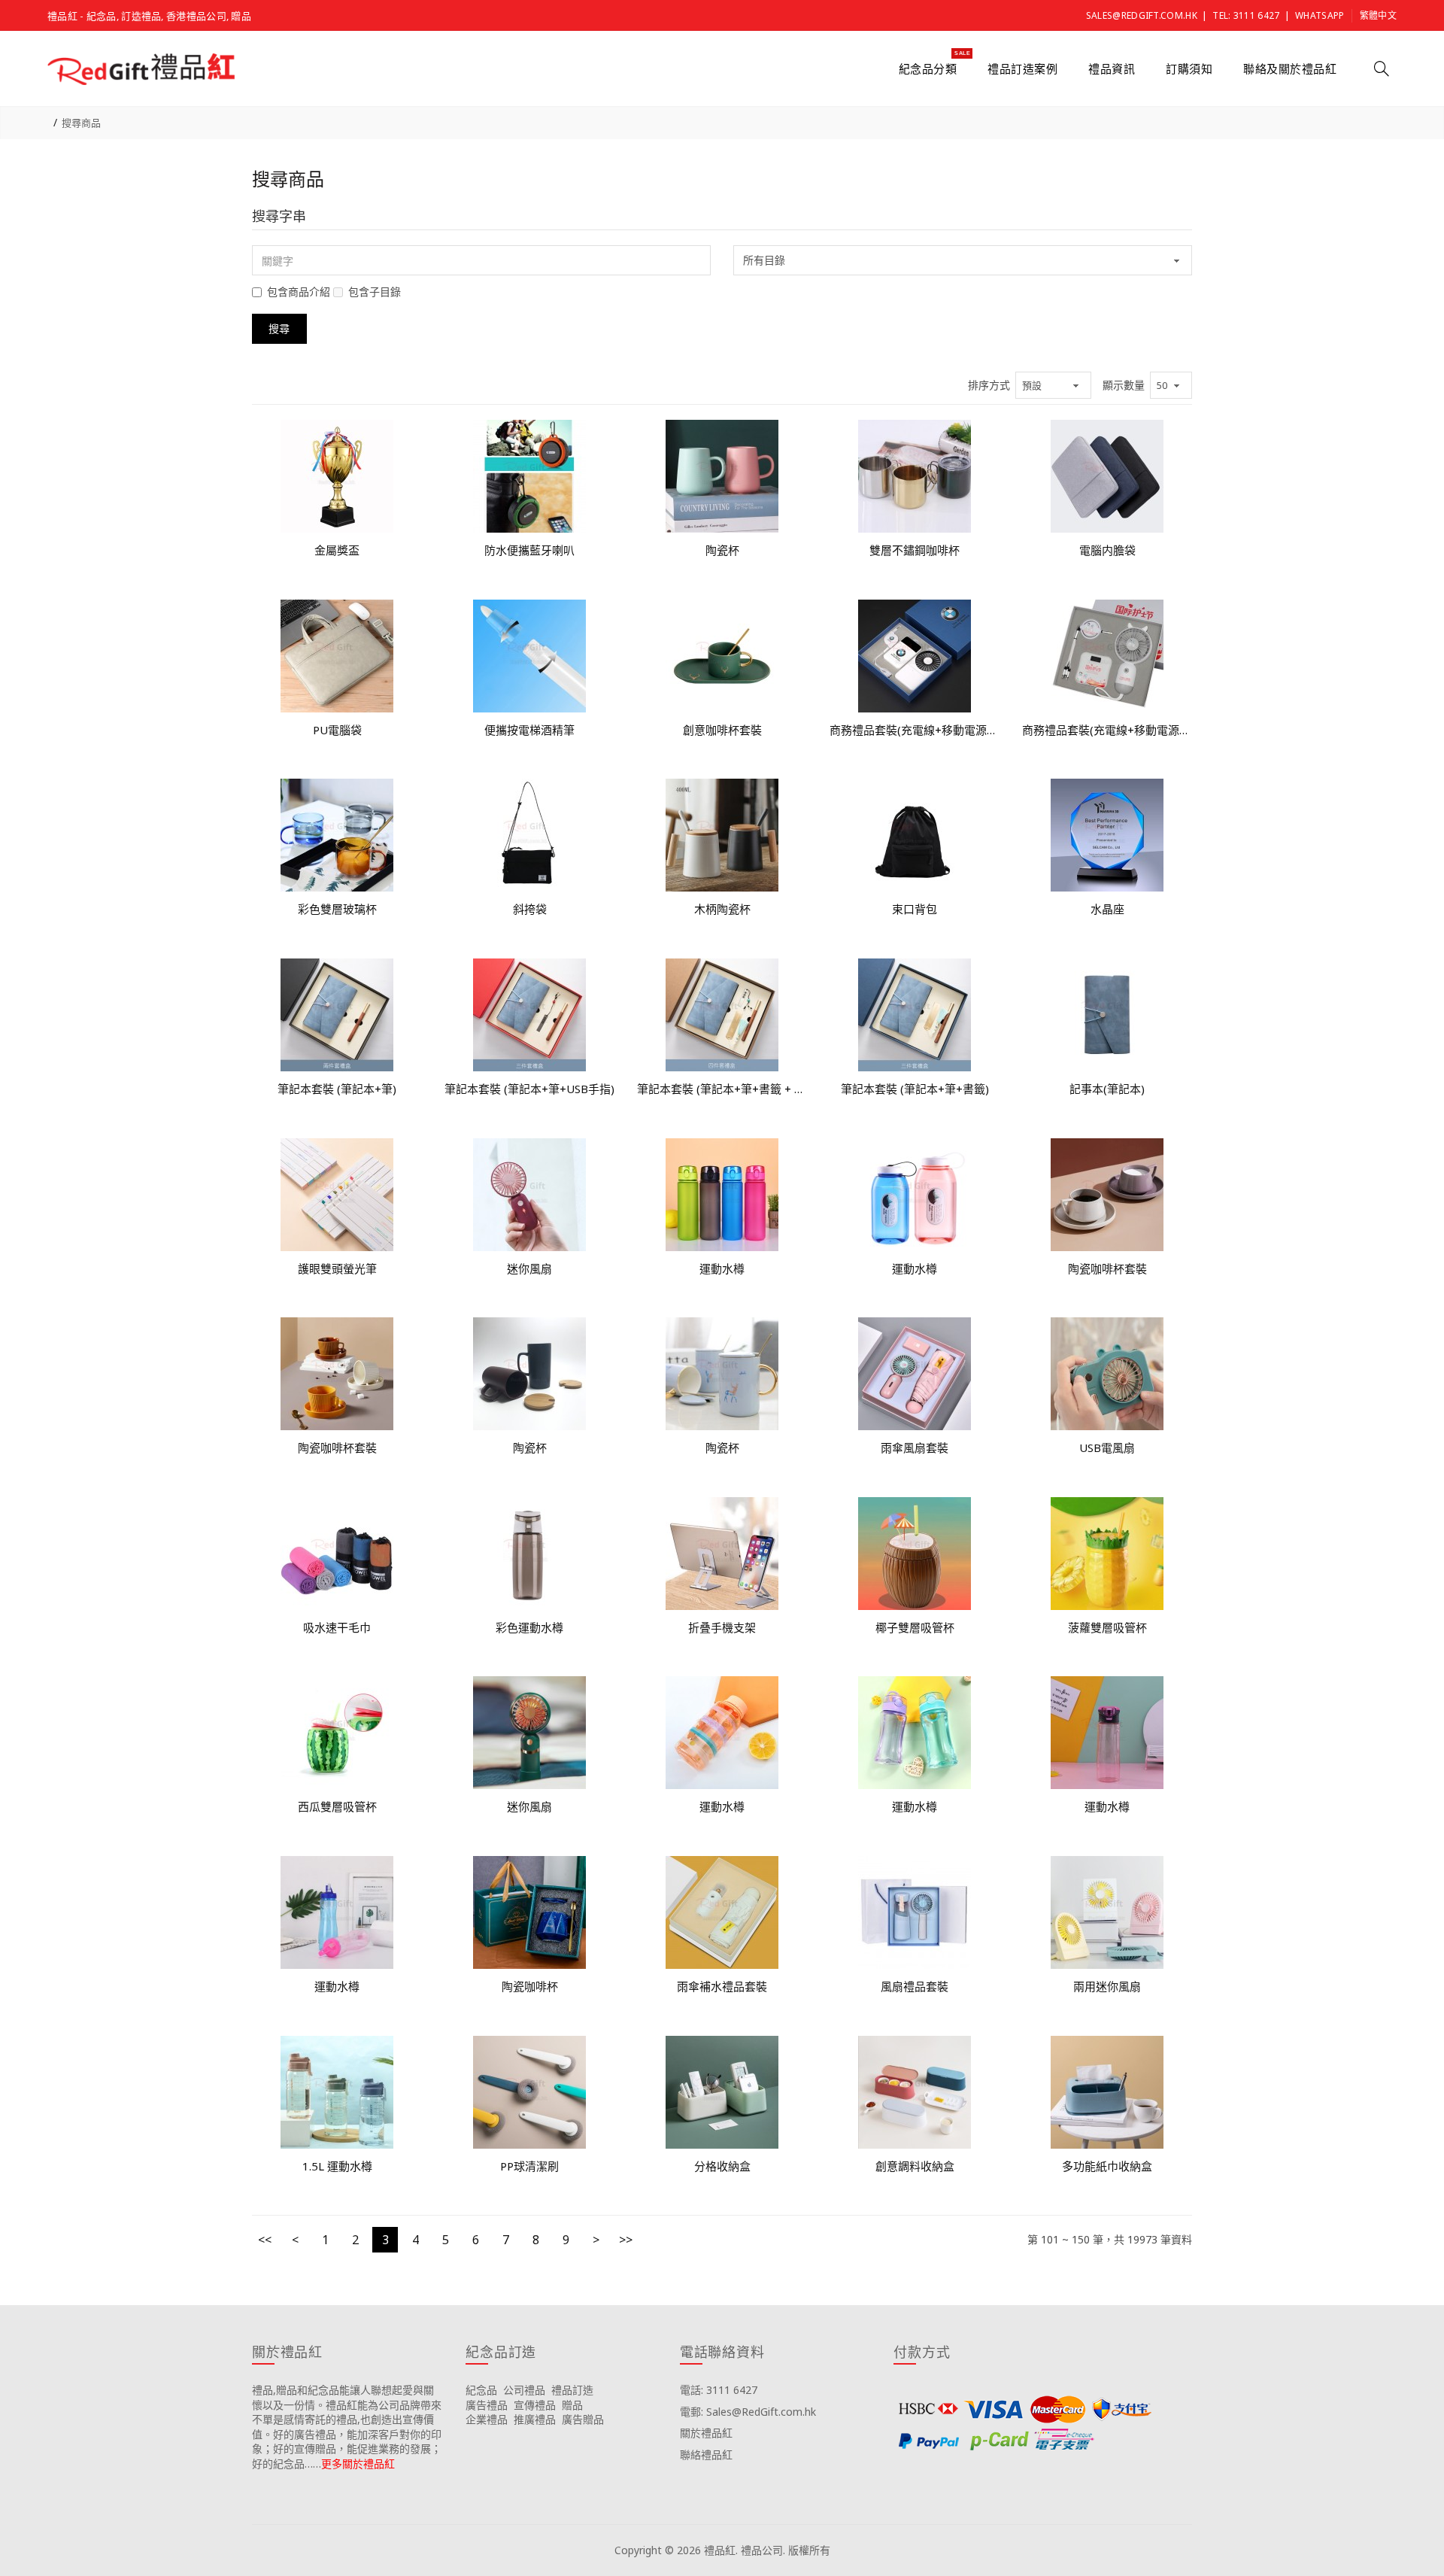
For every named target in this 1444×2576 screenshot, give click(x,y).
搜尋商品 (81, 123)
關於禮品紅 (706, 2433)
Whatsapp (1320, 15)
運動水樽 (722, 1268)
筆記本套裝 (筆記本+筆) (337, 1089)
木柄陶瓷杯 (722, 909)
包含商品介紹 (299, 292)
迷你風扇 (529, 1268)
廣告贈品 (583, 2419)
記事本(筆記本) (1107, 1089)
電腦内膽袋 (1107, 550)
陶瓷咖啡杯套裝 (1107, 1268)
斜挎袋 (530, 909)
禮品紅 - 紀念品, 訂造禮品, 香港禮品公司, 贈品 (149, 16)
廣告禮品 (487, 2405)
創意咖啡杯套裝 (722, 730)
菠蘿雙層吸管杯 (1107, 1627)
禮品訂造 (572, 2390)
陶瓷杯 (722, 550)
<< (265, 2240)
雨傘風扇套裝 (915, 1447)
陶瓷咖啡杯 (530, 1986)
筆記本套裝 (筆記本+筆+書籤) (915, 1089)
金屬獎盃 (337, 550)
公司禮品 (524, 2390)
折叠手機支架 (722, 1627)
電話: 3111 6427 (719, 2390)
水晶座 (1107, 909)
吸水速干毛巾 (337, 1627)
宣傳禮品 (535, 2405)
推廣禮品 (535, 2419)
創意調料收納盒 (915, 2166)
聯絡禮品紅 (706, 2454)
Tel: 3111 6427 (1246, 15)
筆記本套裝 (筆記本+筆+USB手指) (529, 1089)
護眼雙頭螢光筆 (337, 1268)
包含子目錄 (375, 292)
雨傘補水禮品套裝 (722, 1986)
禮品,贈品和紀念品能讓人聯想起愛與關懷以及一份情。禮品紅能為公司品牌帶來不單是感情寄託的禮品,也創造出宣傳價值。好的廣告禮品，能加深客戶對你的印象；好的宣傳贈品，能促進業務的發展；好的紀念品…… (347, 2427)
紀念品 (481, 2390)
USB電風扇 (1107, 1447)
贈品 (572, 2405)
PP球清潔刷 (529, 2166)
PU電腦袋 (337, 730)
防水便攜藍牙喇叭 (529, 550)
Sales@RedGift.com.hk (1142, 15)
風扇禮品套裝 (915, 1986)
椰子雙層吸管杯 (915, 1627)
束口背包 (915, 909)
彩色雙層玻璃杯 (337, 909)
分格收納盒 (722, 2166)
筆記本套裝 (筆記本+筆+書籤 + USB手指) (722, 1089)
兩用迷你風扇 (1107, 1986)
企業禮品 (487, 2419)
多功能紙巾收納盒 (1107, 2166)
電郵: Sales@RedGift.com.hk (748, 2412)
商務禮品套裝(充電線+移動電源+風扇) (915, 730)
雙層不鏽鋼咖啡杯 (915, 550)
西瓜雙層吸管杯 (337, 1806)
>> (626, 2240)
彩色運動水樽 (529, 1627)
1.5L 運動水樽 (337, 2166)
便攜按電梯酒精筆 (529, 730)
